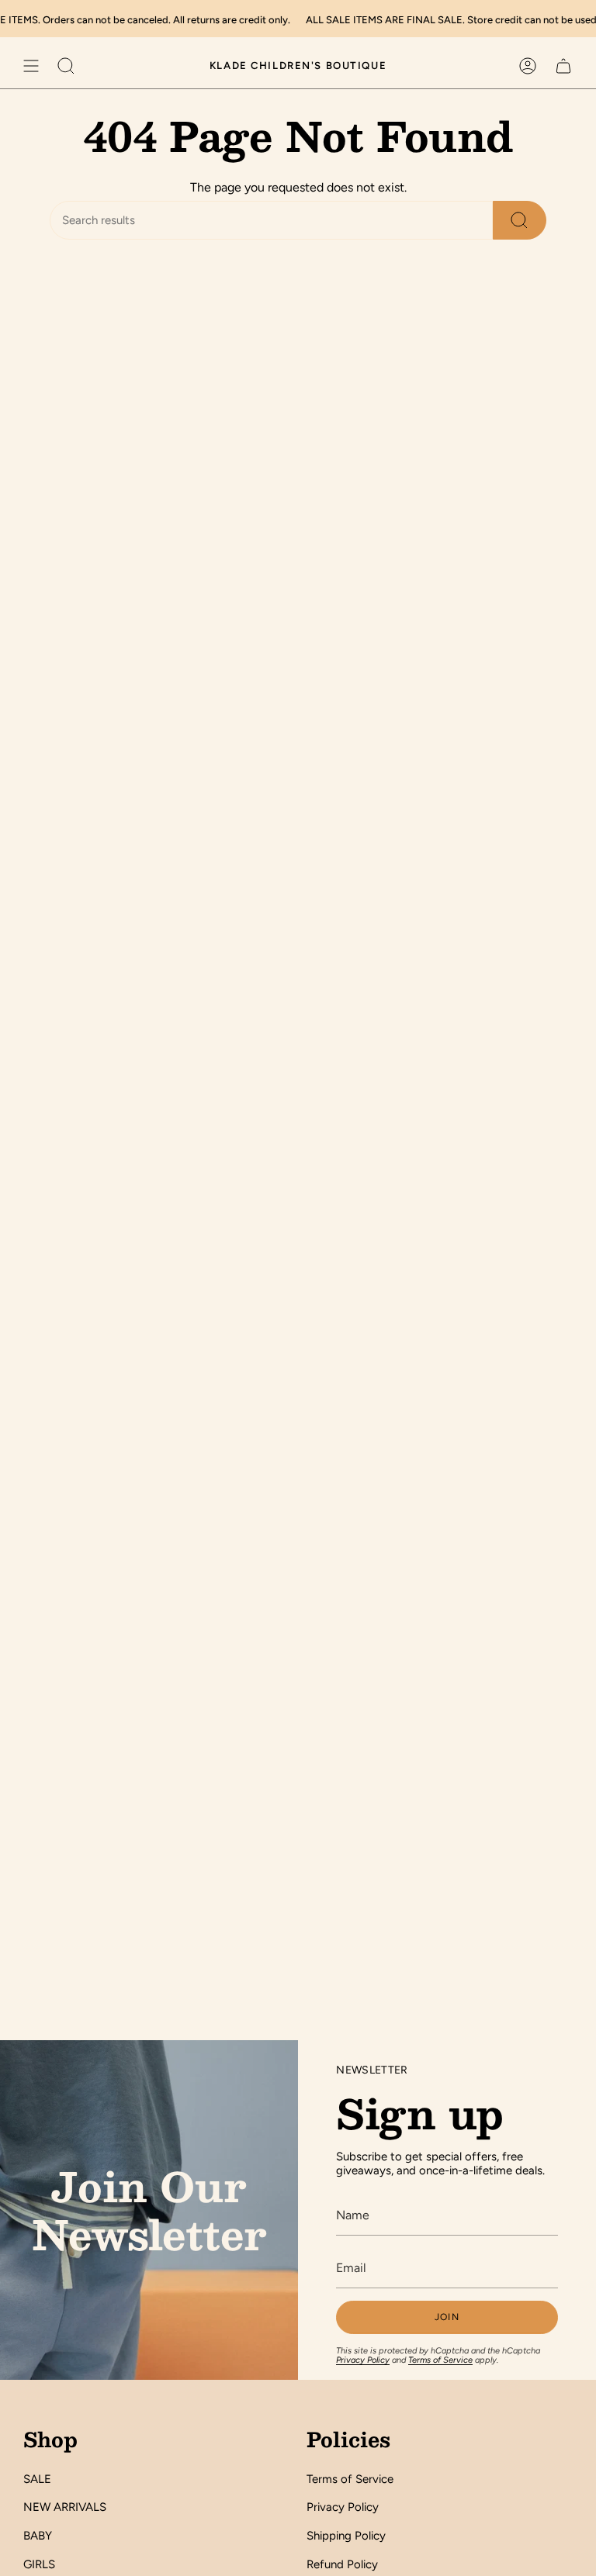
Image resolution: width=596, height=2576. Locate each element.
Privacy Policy (363, 2360)
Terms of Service (440, 2360)
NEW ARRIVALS (65, 2507)
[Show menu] (31, 66)
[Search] (520, 220)
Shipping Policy (346, 2536)
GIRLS (39, 2564)
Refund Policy (342, 2564)
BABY (38, 2536)
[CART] (563, 66)
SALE (37, 2479)
